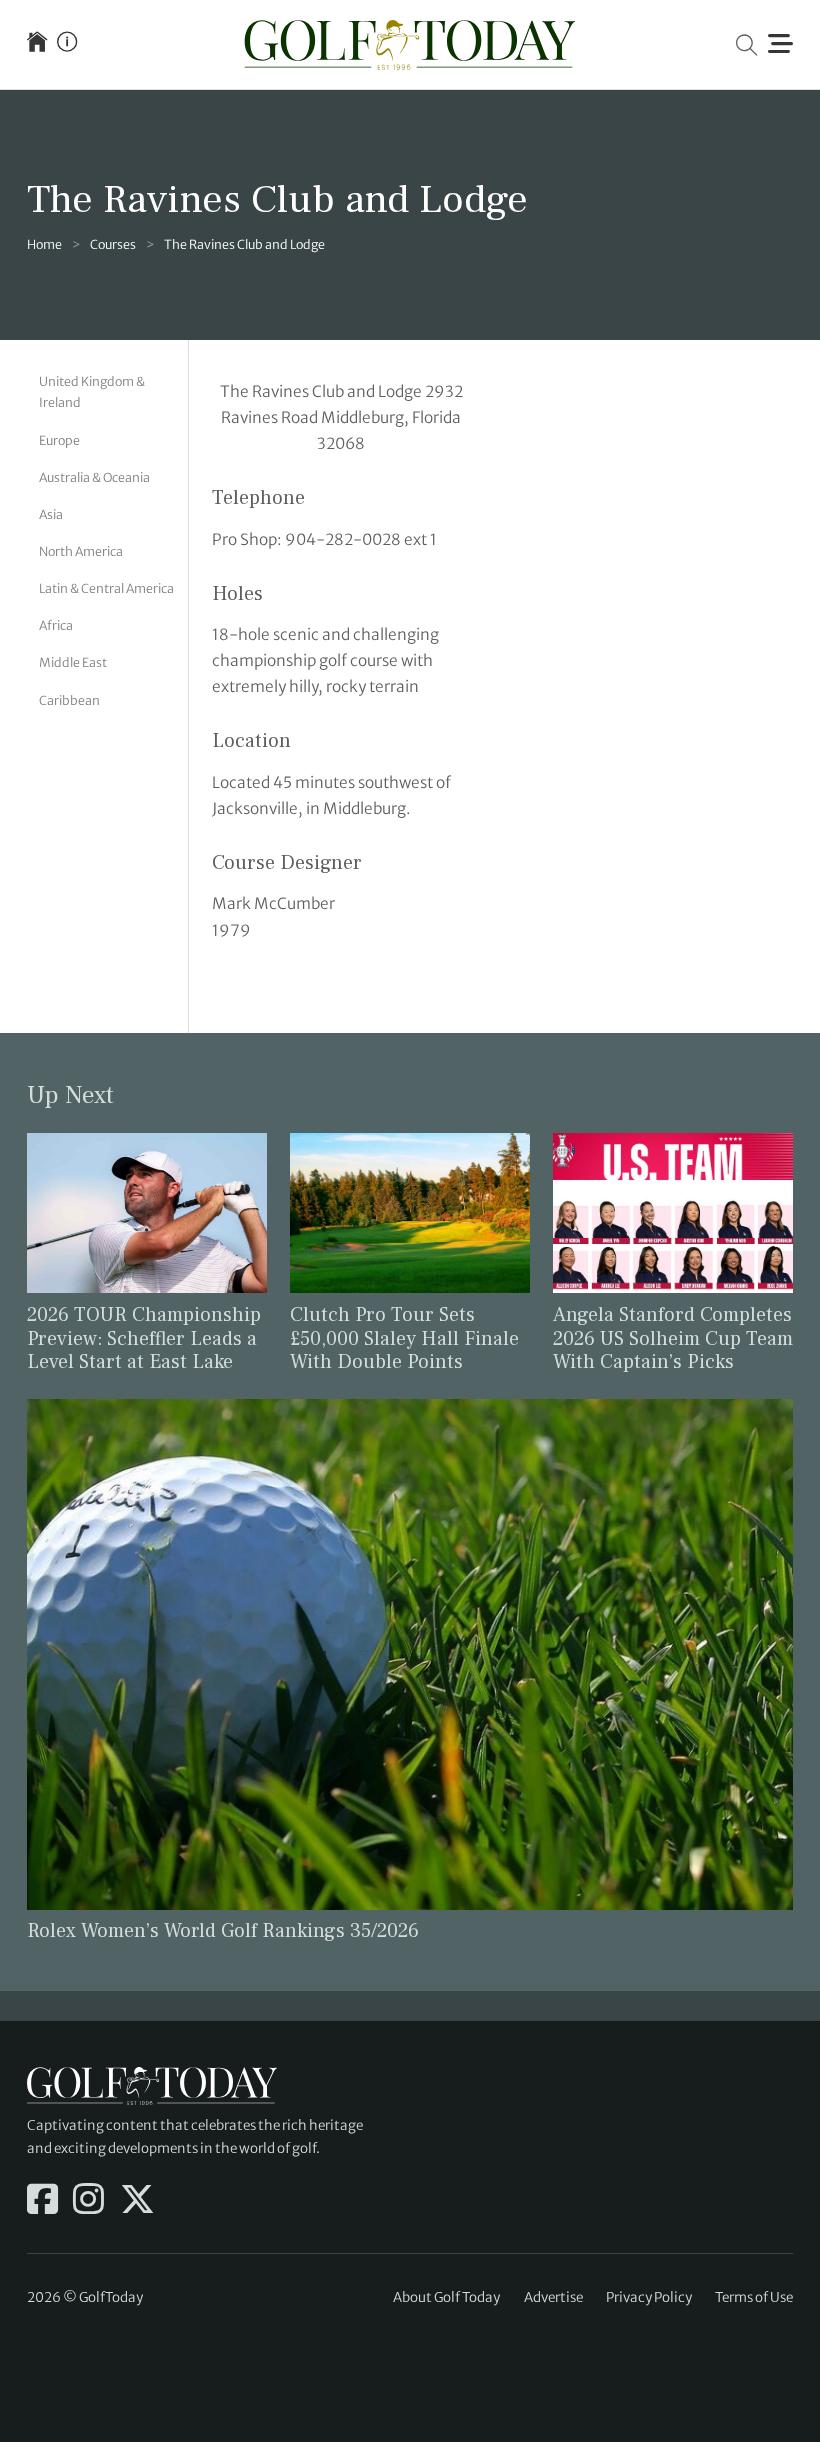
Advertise (553, 2297)
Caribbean (69, 700)
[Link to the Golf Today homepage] (37, 44)
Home (44, 244)
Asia (51, 514)
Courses (113, 244)
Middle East (73, 662)
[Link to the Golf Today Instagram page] (88, 2201)
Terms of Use (754, 2297)
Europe (59, 440)
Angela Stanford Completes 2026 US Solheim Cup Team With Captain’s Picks (673, 1339)
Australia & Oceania (94, 477)
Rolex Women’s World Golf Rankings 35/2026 (223, 1931)
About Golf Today (446, 2297)
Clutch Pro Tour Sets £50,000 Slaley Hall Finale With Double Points (404, 1339)
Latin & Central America (106, 588)
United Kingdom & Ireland (92, 392)
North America (81, 551)
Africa (56, 625)
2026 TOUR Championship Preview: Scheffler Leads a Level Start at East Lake (144, 1339)
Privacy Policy (649, 2297)
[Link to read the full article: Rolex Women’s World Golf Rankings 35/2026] (410, 1653)
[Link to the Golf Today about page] (67, 44)
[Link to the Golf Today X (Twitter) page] (137, 2201)
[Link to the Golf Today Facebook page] (42, 2201)
